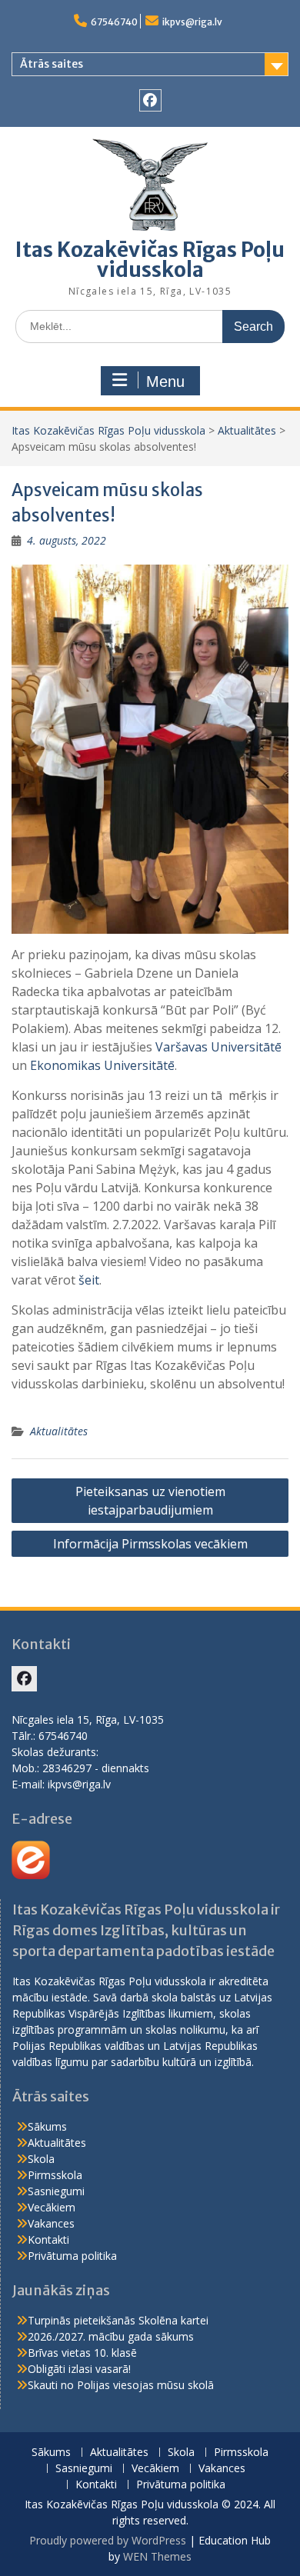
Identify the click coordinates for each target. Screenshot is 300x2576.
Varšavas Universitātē (218, 1047)
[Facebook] (150, 100)
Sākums (47, 2126)
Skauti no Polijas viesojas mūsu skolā (121, 2385)
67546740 (114, 22)
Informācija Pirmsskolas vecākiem (150, 1544)
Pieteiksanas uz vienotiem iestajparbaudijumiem (150, 1501)
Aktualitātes (247, 430)
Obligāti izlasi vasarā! (79, 2369)
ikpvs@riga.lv (192, 22)
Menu (165, 382)
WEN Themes (157, 2556)
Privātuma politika (72, 2256)
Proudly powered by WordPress (108, 2540)
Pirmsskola (55, 2175)
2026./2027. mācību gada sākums (111, 2336)
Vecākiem (52, 2207)
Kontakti (48, 2239)
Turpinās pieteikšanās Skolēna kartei (118, 2320)
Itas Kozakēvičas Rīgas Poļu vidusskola (150, 260)
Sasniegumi (56, 2191)
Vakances (51, 2223)
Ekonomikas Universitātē (102, 1065)
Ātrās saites (52, 64)
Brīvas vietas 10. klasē (82, 2353)
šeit (89, 1280)
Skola (41, 2159)
